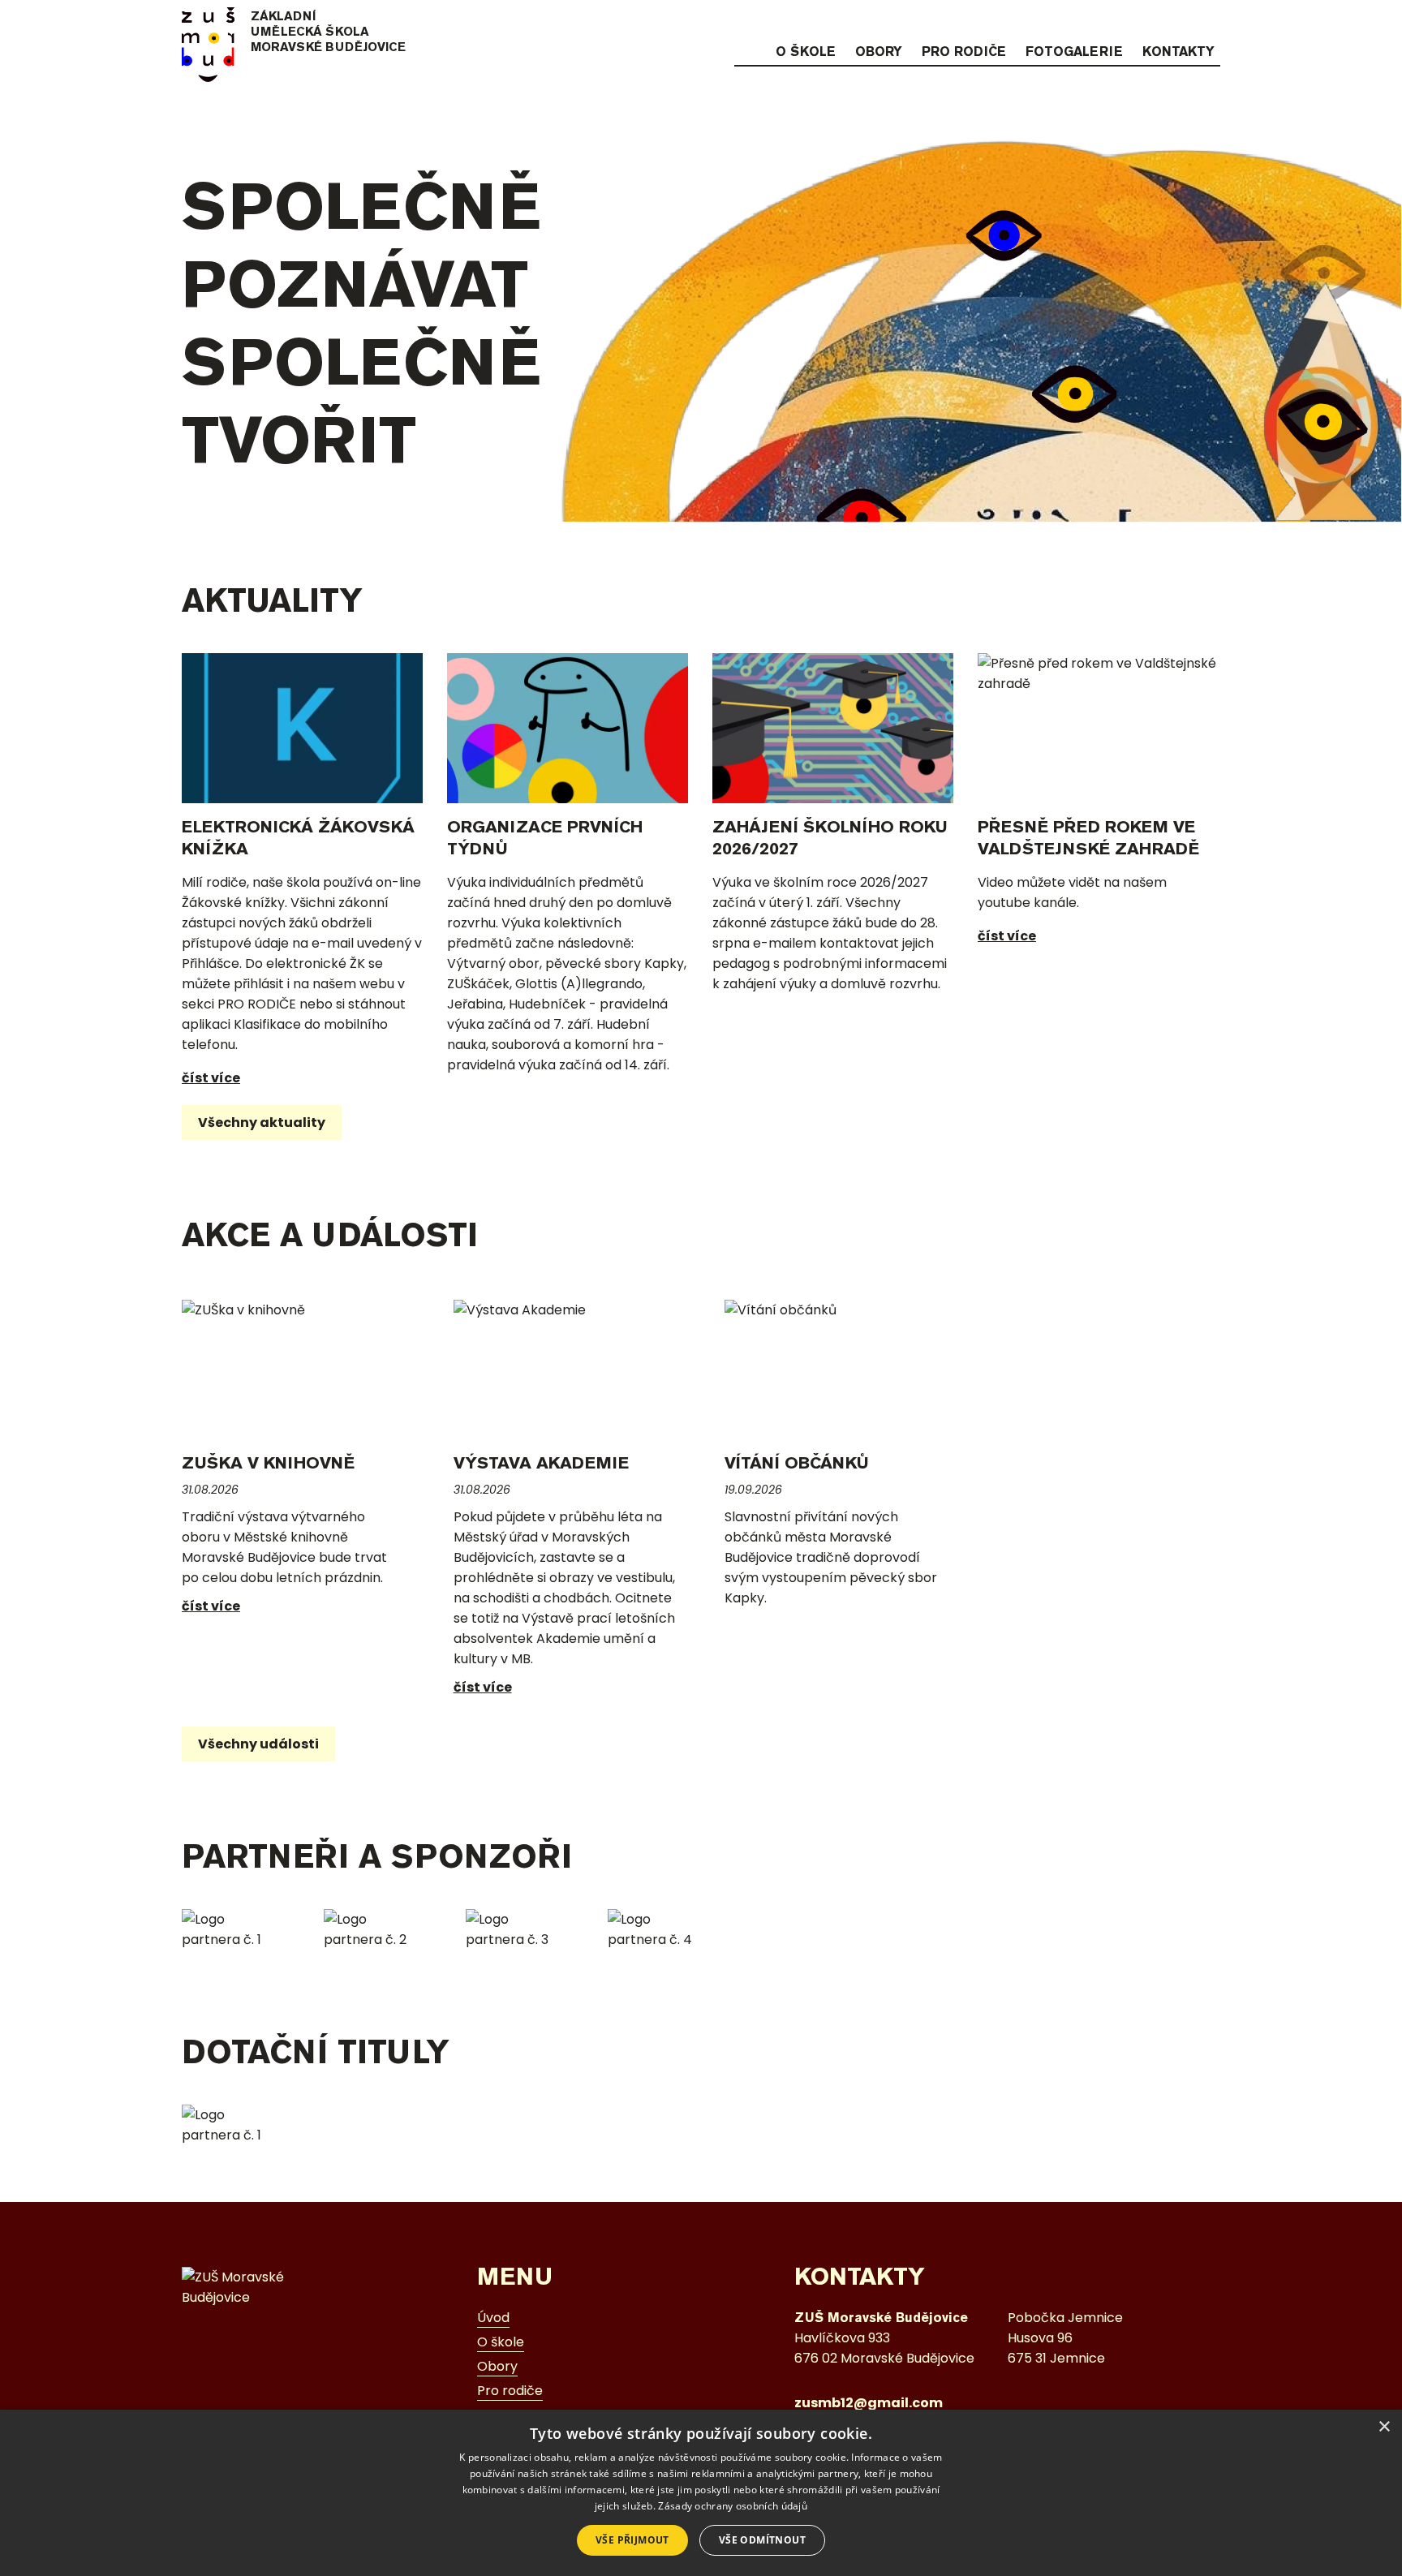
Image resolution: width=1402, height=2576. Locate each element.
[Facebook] (1178, 22)
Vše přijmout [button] (632, 2540)
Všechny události (258, 1744)
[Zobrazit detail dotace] (232, 2125)
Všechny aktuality (262, 1122)
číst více (211, 1078)
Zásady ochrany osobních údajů (733, 2506)
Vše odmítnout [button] (762, 2540)
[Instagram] (1146, 22)
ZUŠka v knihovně (268, 1462)
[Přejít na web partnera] (232, 1929)
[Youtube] (1210, 22)
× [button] (1384, 2427)
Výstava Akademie (541, 1462)
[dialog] (701, 2493)
